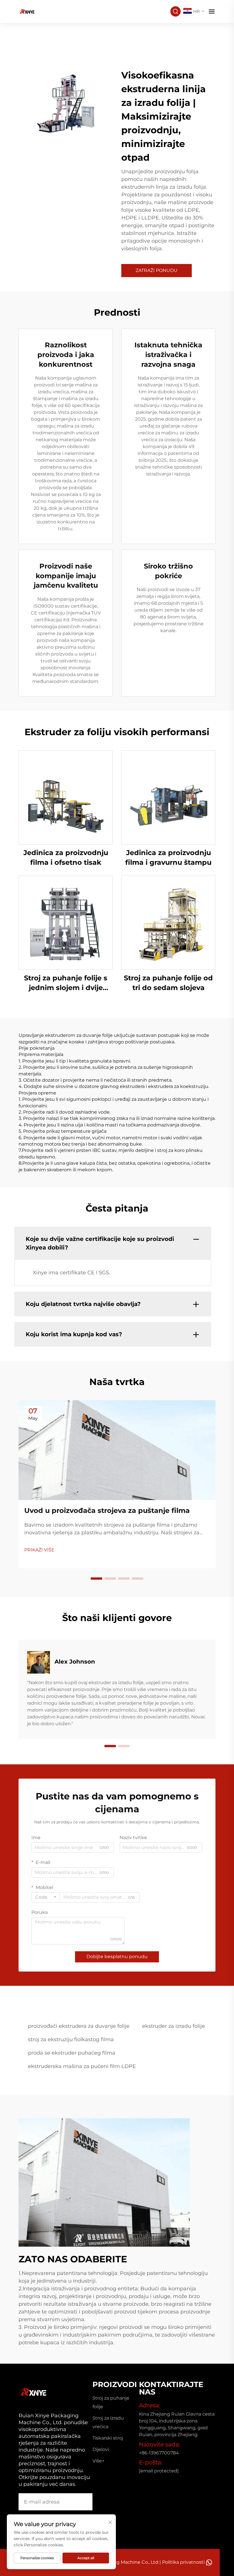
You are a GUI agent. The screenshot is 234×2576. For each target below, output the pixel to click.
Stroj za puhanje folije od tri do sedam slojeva (168, 983)
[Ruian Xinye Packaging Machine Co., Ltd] (27, 11)
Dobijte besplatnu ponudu (117, 1957)
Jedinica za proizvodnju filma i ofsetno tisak (66, 857)
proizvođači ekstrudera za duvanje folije (79, 2026)
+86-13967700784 (159, 2453)
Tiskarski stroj (108, 2438)
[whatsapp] (209, 2562)
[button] (96, 1579)
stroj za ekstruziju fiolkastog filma (71, 2039)
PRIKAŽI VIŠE (39, 1550)
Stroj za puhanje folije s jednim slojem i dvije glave (66, 983)
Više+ (98, 2461)
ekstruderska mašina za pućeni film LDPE (82, 2066)
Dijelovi (101, 2449)
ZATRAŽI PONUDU (157, 270)
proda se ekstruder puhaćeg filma (72, 2053)
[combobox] (46, 1897)
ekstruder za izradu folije (174, 2026)
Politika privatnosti (183, 2562)
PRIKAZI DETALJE (66, 797)
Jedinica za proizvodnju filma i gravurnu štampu (168, 857)
